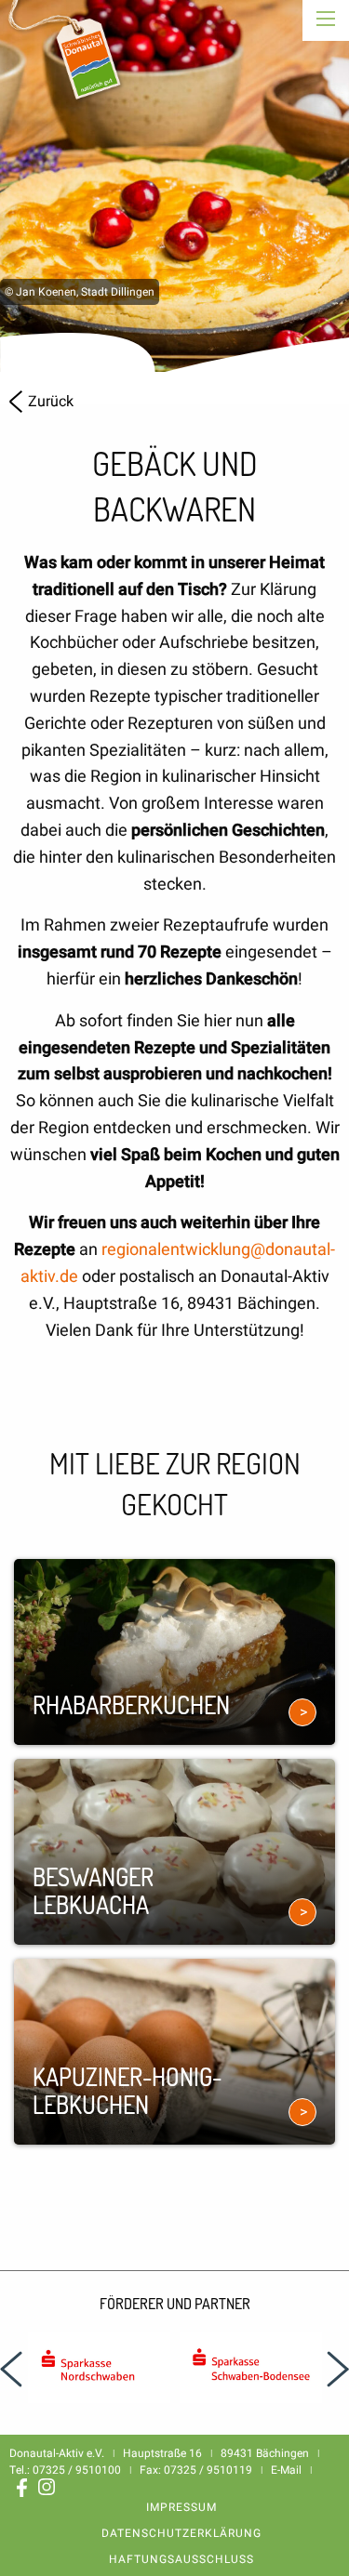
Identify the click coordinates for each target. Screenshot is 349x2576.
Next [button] (338, 2370)
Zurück (51, 402)
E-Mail (286, 2470)
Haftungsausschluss (181, 2559)
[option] (174, 186)
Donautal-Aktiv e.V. (68, 63)
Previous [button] (11, 2370)
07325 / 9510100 (77, 2470)
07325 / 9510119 (208, 2470)
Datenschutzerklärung (181, 2533)
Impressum (181, 2507)
